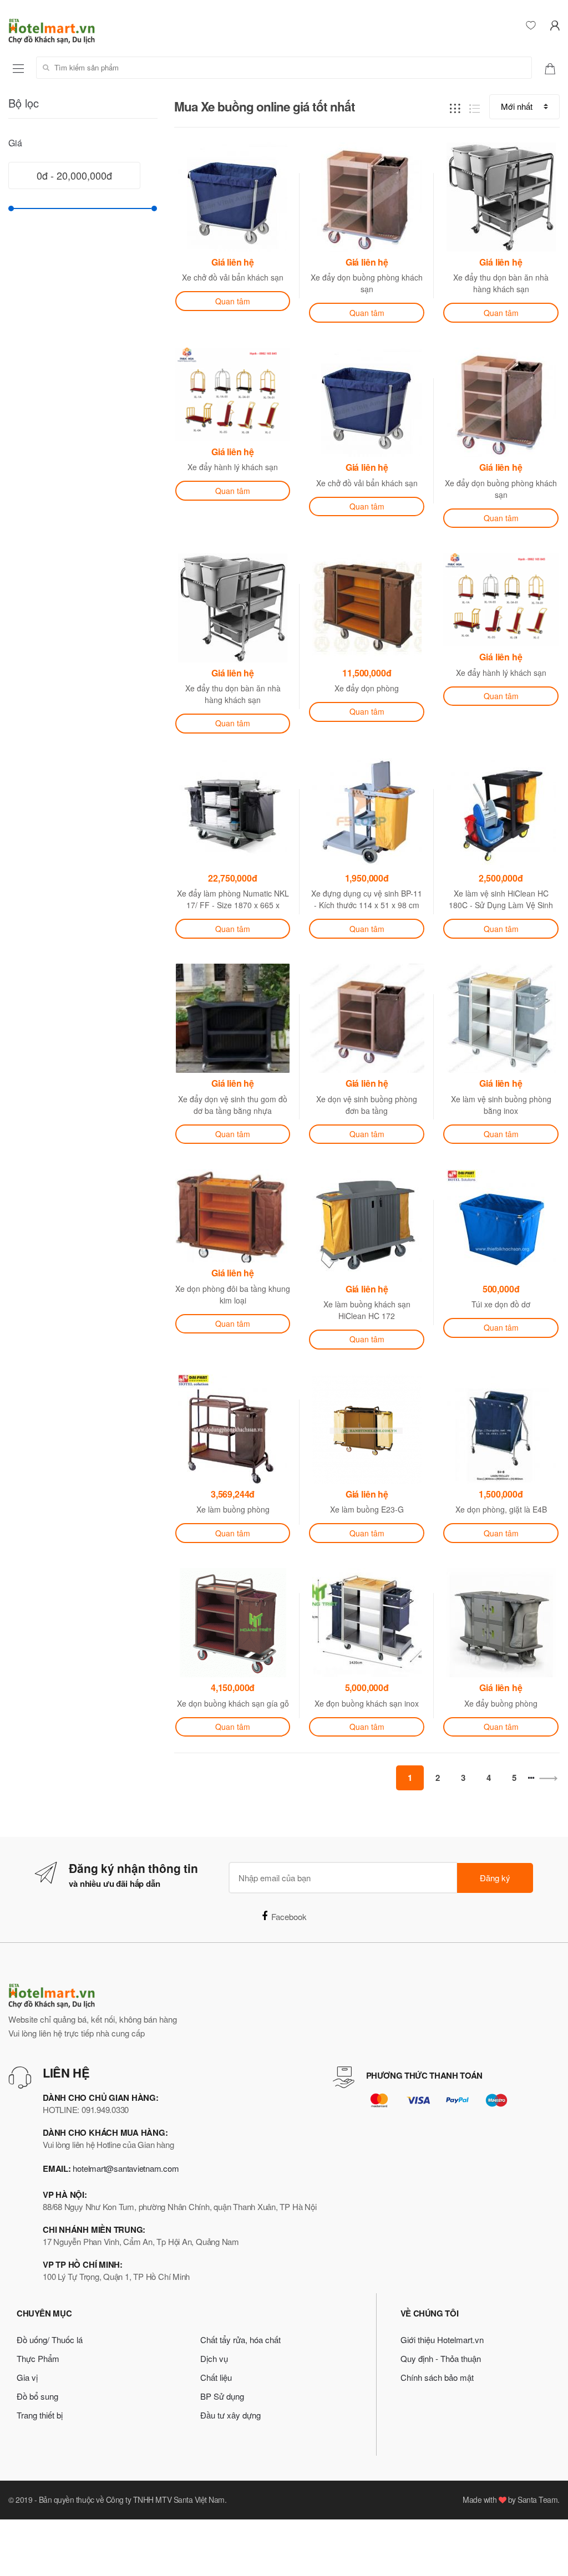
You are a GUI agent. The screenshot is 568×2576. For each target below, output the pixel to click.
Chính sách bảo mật (437, 2377)
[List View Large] (475, 107)
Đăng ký (495, 1878)
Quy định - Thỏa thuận (441, 2358)
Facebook (289, 1916)
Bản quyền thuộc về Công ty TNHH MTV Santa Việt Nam (132, 2499)
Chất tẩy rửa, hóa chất (240, 2340)
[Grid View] (455, 107)
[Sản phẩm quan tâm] (554, 68)
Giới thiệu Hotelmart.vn (442, 2340)
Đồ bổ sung (37, 2396)
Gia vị (27, 2377)
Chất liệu (216, 2377)
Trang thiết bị (40, 2415)
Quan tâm (233, 301)
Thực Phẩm (38, 2358)
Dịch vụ (214, 2358)
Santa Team (537, 2499)
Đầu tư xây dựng (230, 2415)
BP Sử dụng (222, 2396)
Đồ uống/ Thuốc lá (50, 2340)
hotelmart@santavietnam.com (126, 2168)
